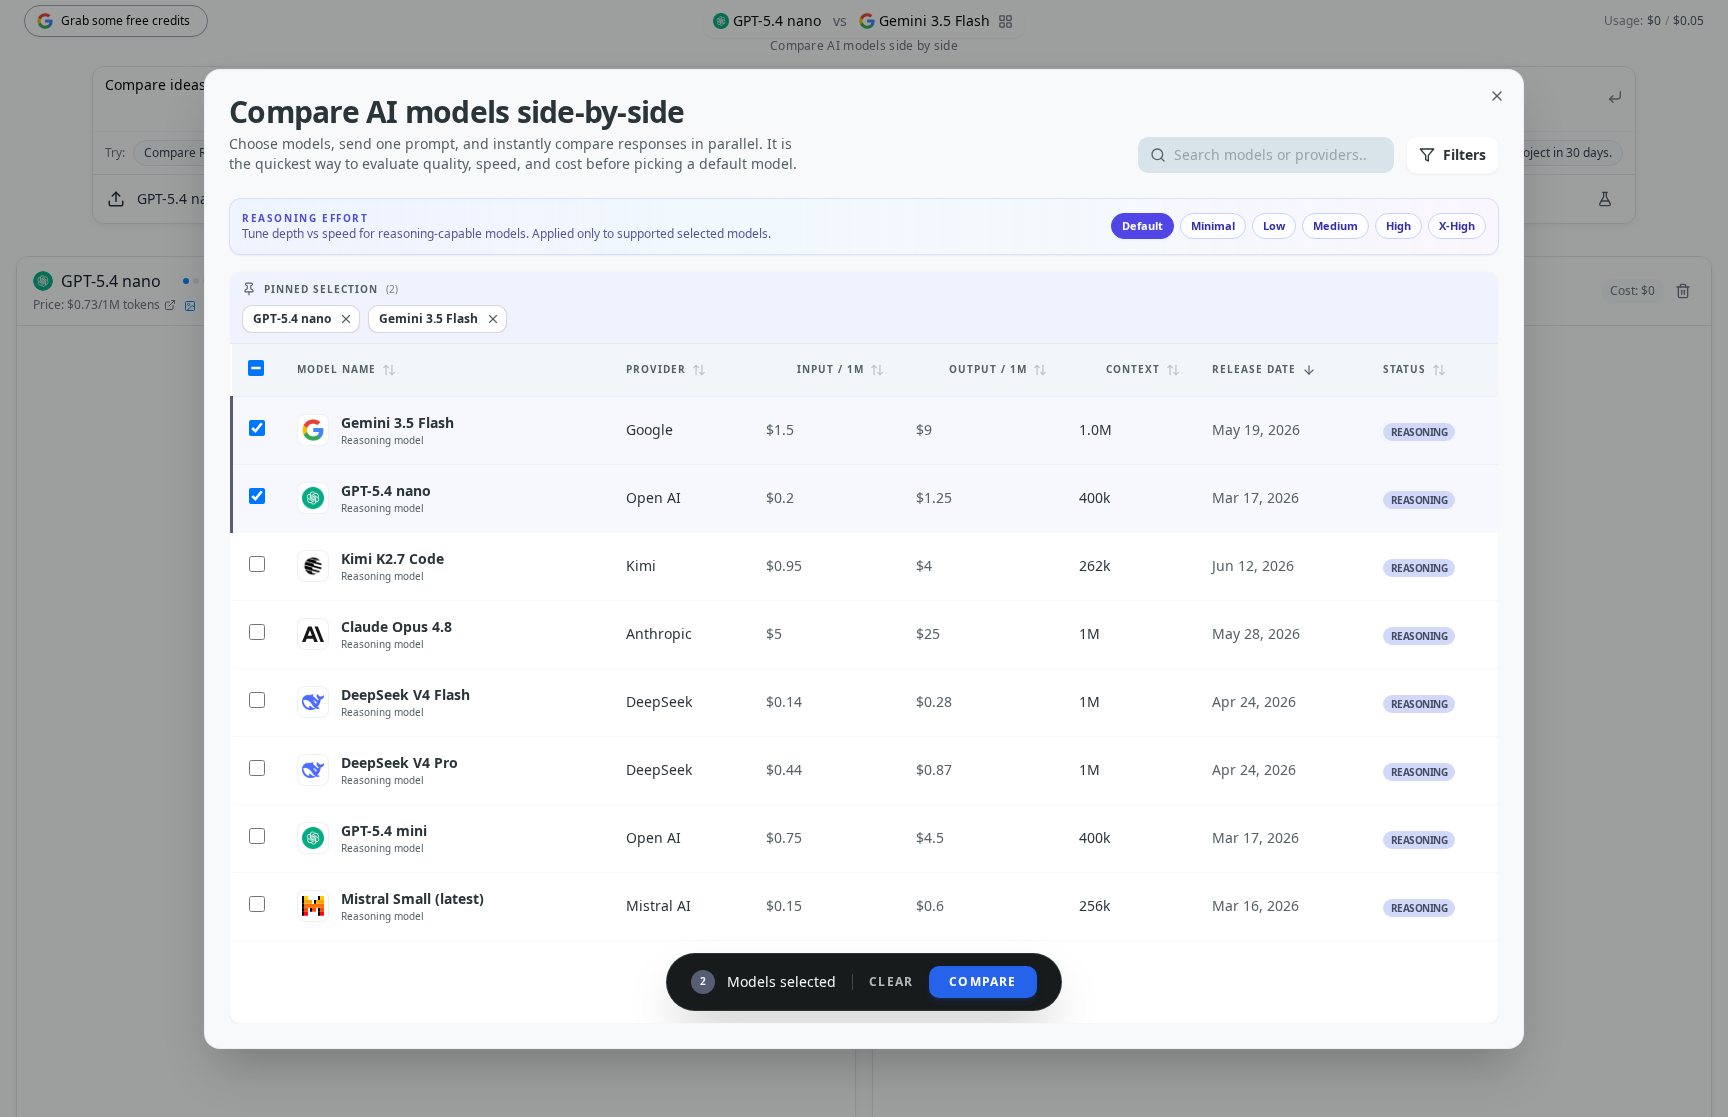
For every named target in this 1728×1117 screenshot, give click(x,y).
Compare (982, 981)
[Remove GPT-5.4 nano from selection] (346, 319)
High (1398, 225)
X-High (1457, 225)
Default (1142, 225)
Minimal (1213, 225)
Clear (891, 982)
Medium (1335, 225)
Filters (1464, 154)
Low (1274, 225)
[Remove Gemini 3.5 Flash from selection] (493, 319)
